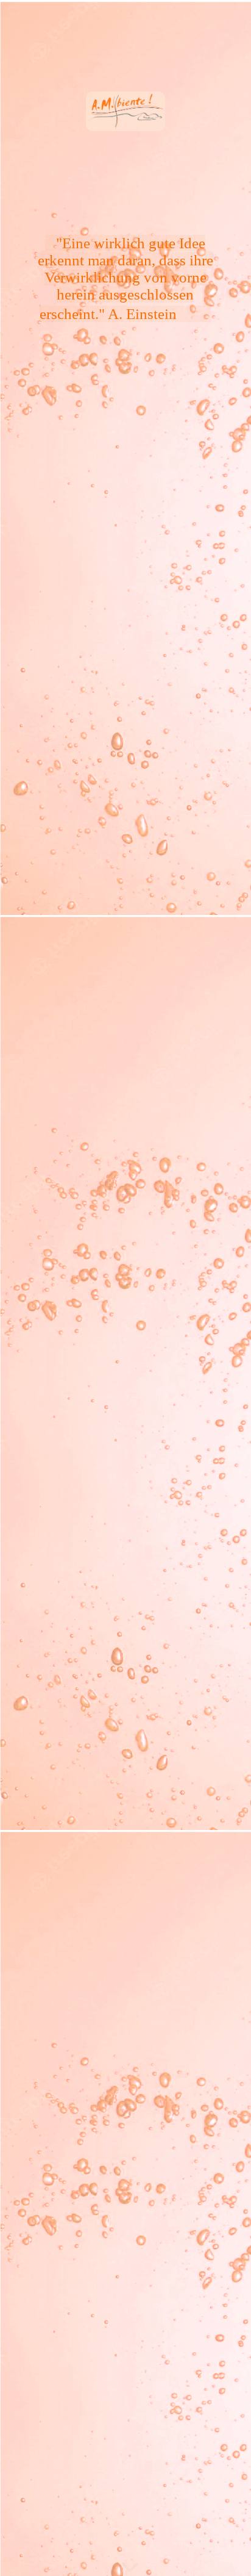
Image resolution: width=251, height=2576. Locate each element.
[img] (125, 1288)
